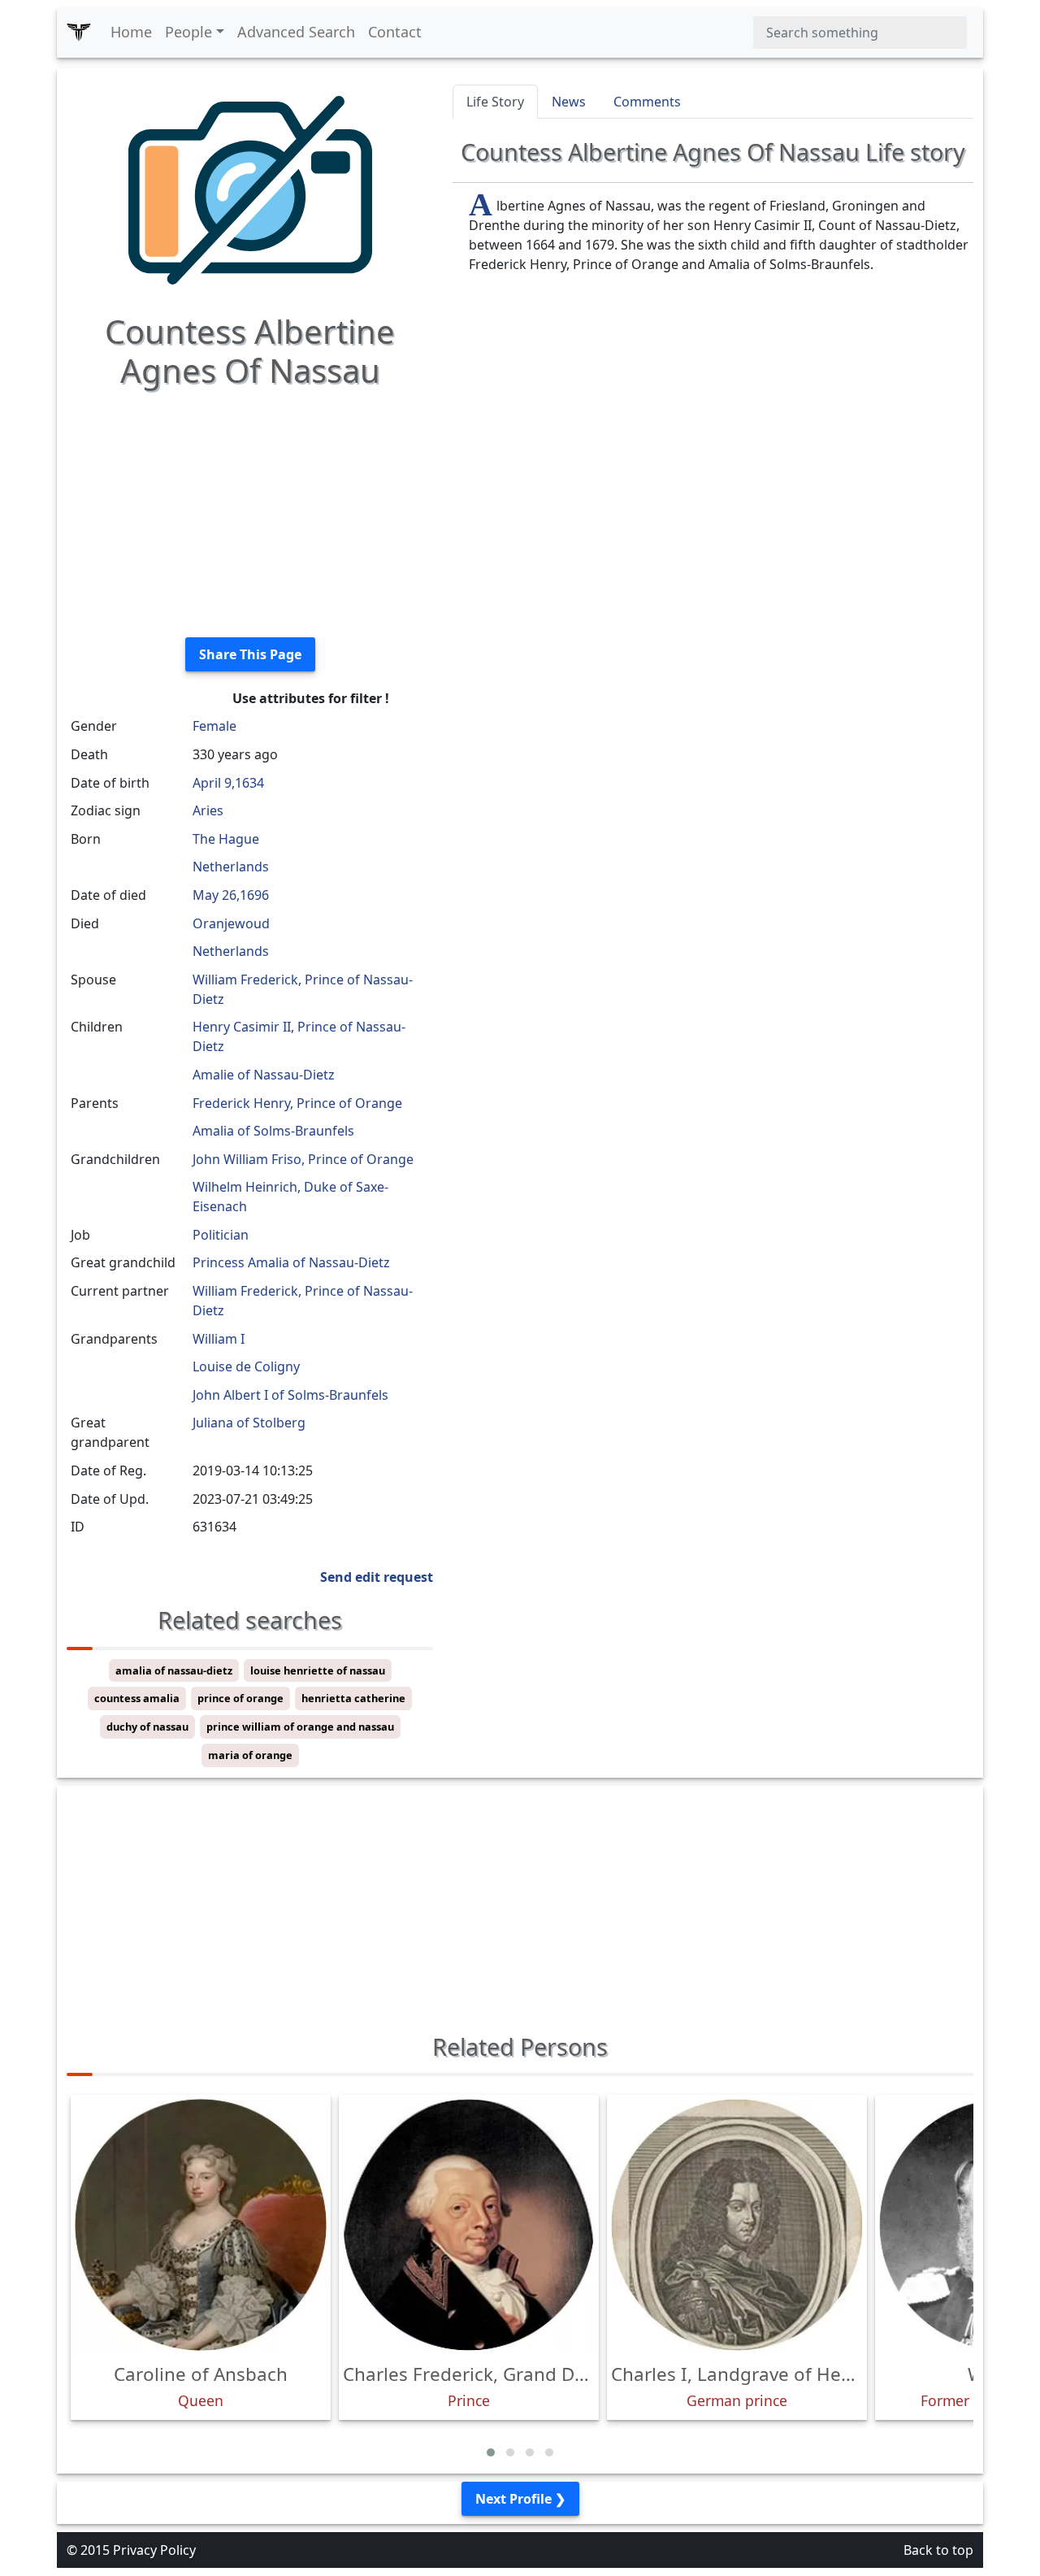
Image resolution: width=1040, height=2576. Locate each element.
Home (131, 32)
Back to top (938, 2550)
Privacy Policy (154, 2550)
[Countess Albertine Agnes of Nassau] (250, 189)
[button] (491, 2452)
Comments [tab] (647, 102)
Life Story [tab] (495, 102)
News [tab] (569, 102)
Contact (395, 32)
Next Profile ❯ (520, 2499)
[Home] (79, 33)
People (188, 32)
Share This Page (250, 654)
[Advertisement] (250, 510)
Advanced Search (296, 32)
